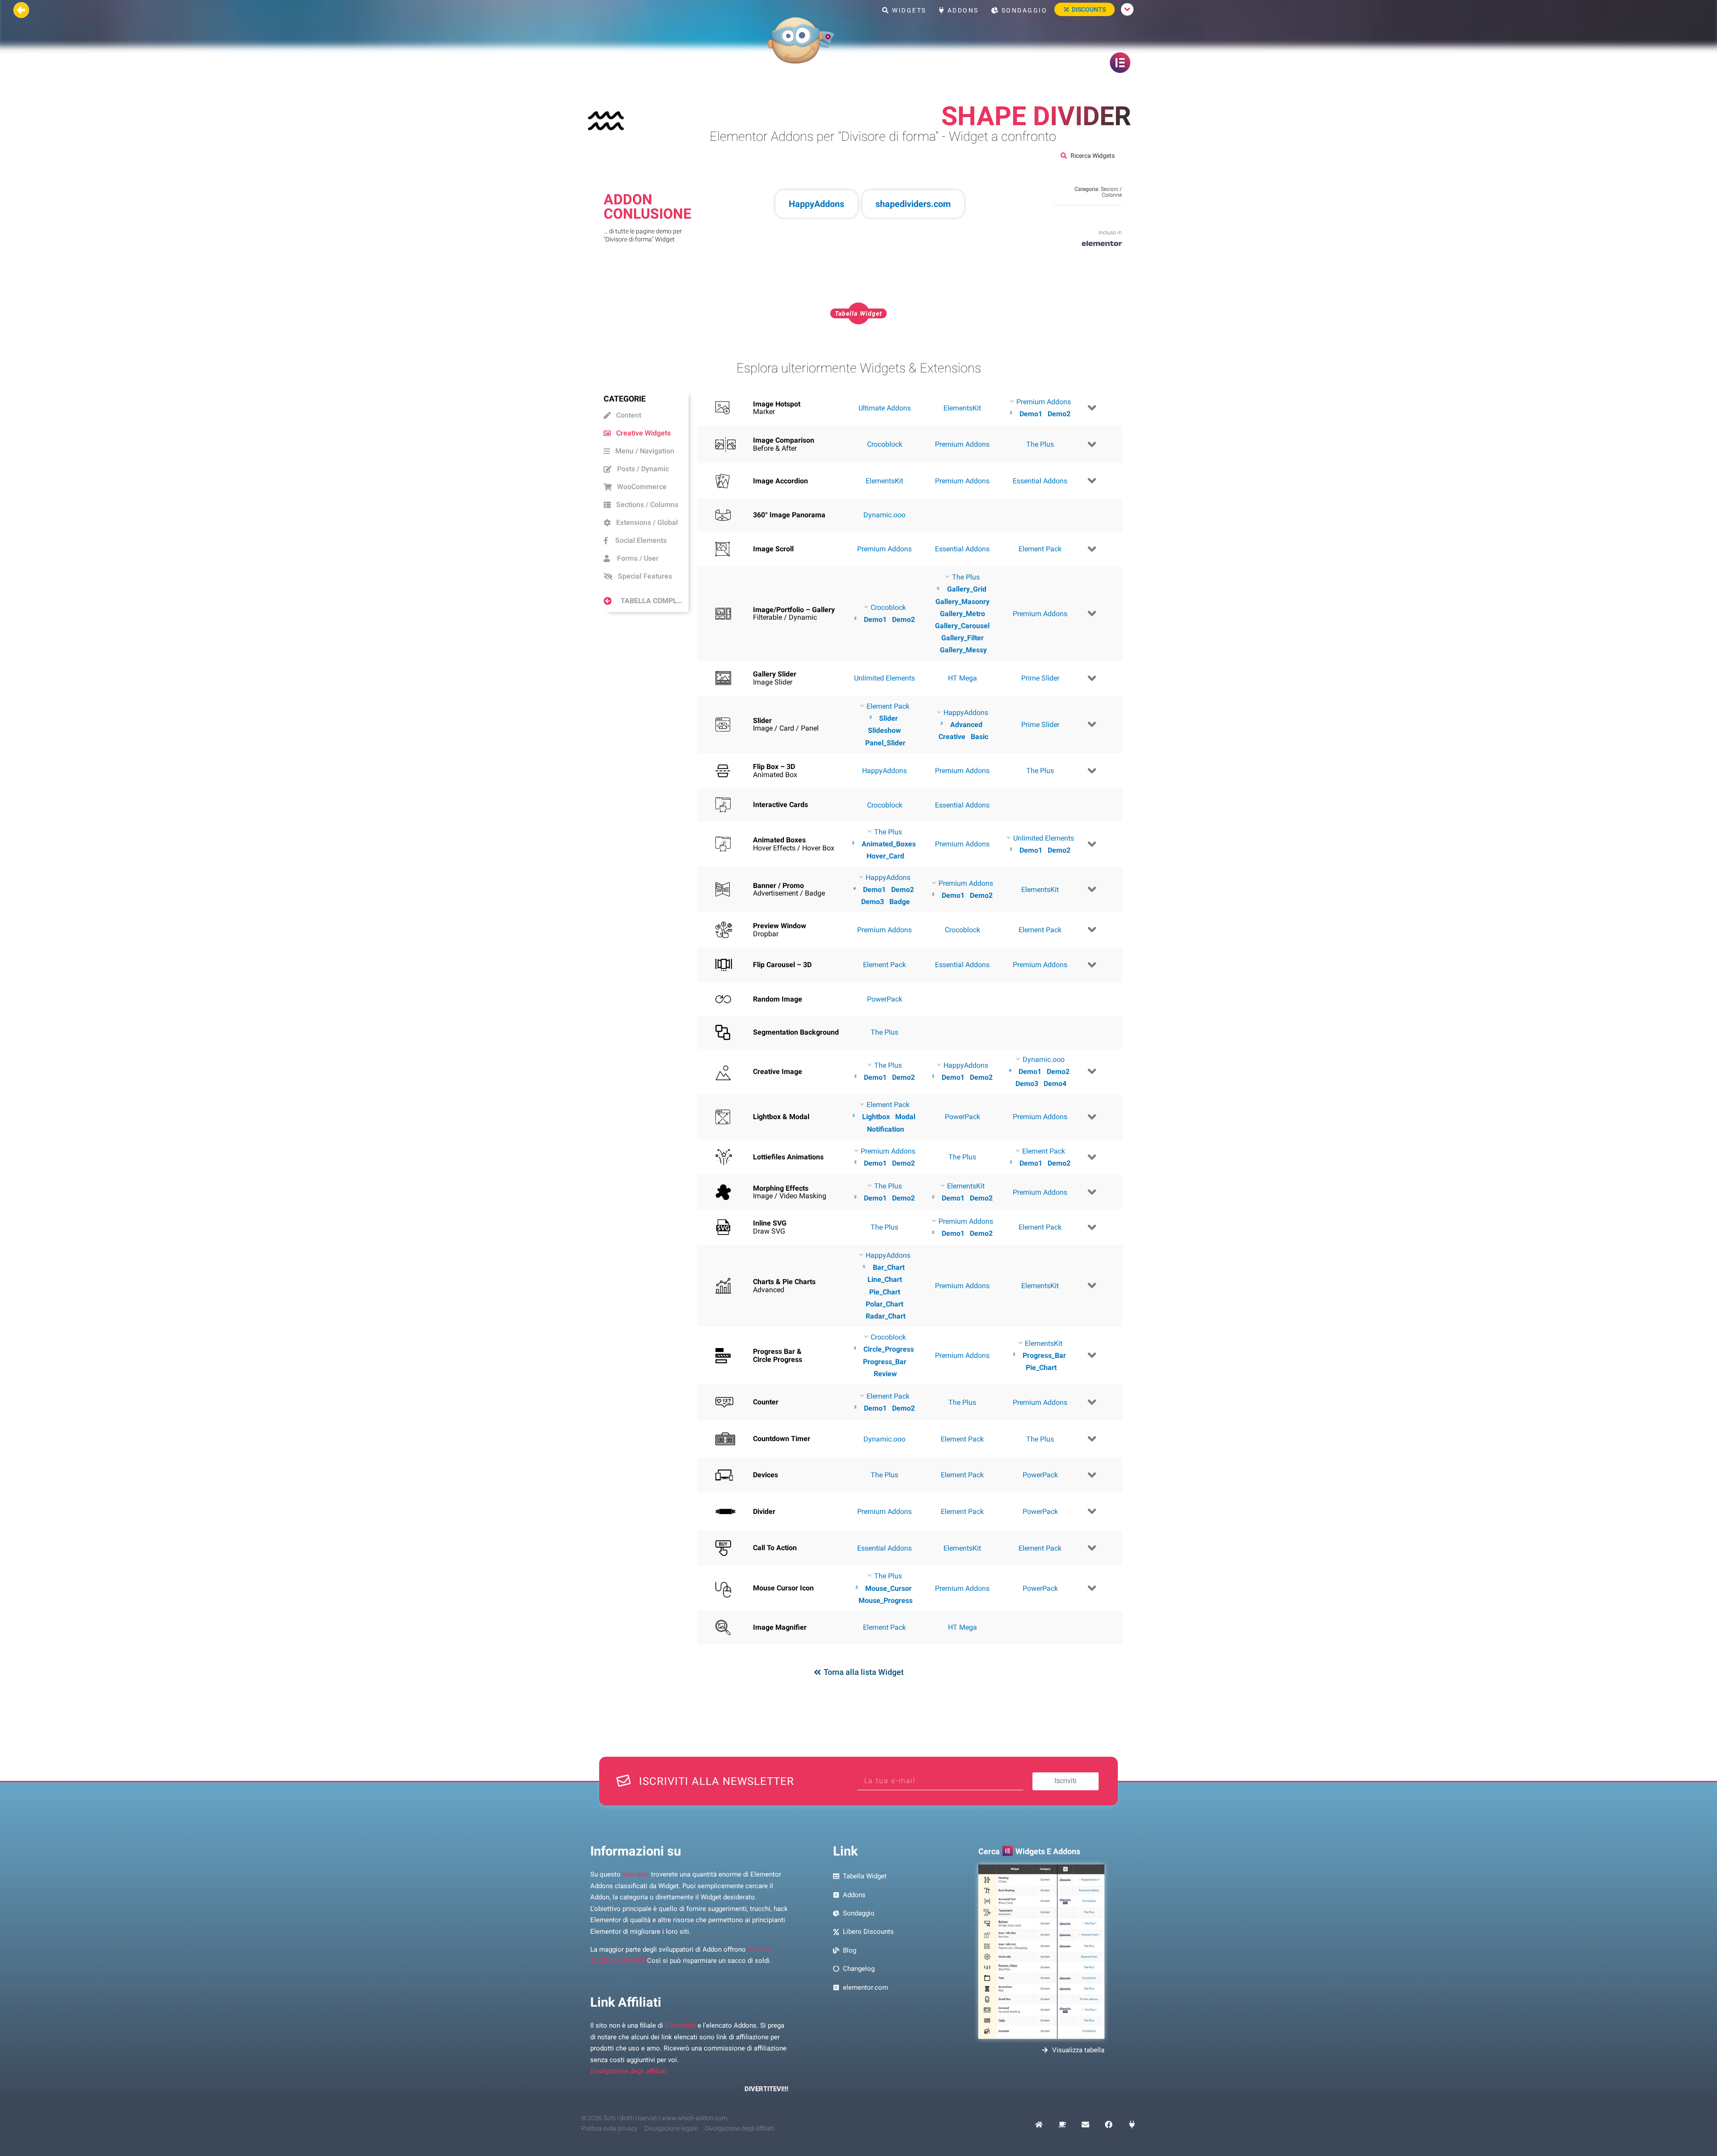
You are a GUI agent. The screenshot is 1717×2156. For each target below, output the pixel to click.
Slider (888, 718)
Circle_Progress (889, 1349)
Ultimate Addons (885, 408)
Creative (952, 737)
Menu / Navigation (642, 451)
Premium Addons (962, 444)
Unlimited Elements (884, 678)
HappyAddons (816, 204)
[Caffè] (1062, 2124)
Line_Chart (885, 1279)
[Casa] (1039, 2124)
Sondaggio (1023, 10)
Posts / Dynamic (640, 469)
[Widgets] (1102, 246)
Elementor (680, 2025)
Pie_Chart (885, 1292)
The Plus (1040, 444)
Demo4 (1055, 1084)
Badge (900, 902)
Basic (979, 737)
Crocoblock (885, 444)
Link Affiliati (626, 2002)
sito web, (636, 1874)
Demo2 (1059, 414)
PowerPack (885, 999)
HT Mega (962, 678)
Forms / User (634, 558)
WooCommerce (639, 487)
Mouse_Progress (886, 1600)
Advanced (966, 725)
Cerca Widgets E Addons (1029, 1851)
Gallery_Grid (967, 589)
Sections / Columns (645, 505)
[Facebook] (1109, 2124)
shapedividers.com (913, 204)
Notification (886, 1129)
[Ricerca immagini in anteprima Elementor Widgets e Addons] (1041, 1952)
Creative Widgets (641, 433)
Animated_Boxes (889, 844)
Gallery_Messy (963, 650)
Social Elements (637, 540)
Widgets (908, 10)
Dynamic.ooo (884, 515)
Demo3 (873, 902)
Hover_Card (885, 856)
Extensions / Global (644, 522)
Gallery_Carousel (962, 626)
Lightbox (876, 1117)
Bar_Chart (889, 1267)
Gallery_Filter (962, 638)
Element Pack (1040, 549)
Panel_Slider (885, 743)
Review (885, 1374)
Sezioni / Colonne (1111, 192)
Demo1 (1031, 414)
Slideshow (884, 730)
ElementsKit (962, 408)
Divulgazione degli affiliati (628, 2071)
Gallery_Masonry (962, 602)
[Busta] (1085, 2124)
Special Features (642, 576)
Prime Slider (1040, 678)
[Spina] (1132, 2124)
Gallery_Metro (962, 614)
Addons (962, 10)
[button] (858, 313)
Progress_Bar (885, 1362)
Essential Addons (1040, 481)
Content (626, 415)
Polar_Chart (884, 1304)
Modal (905, 1117)
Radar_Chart (886, 1316)
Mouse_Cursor (888, 1588)
